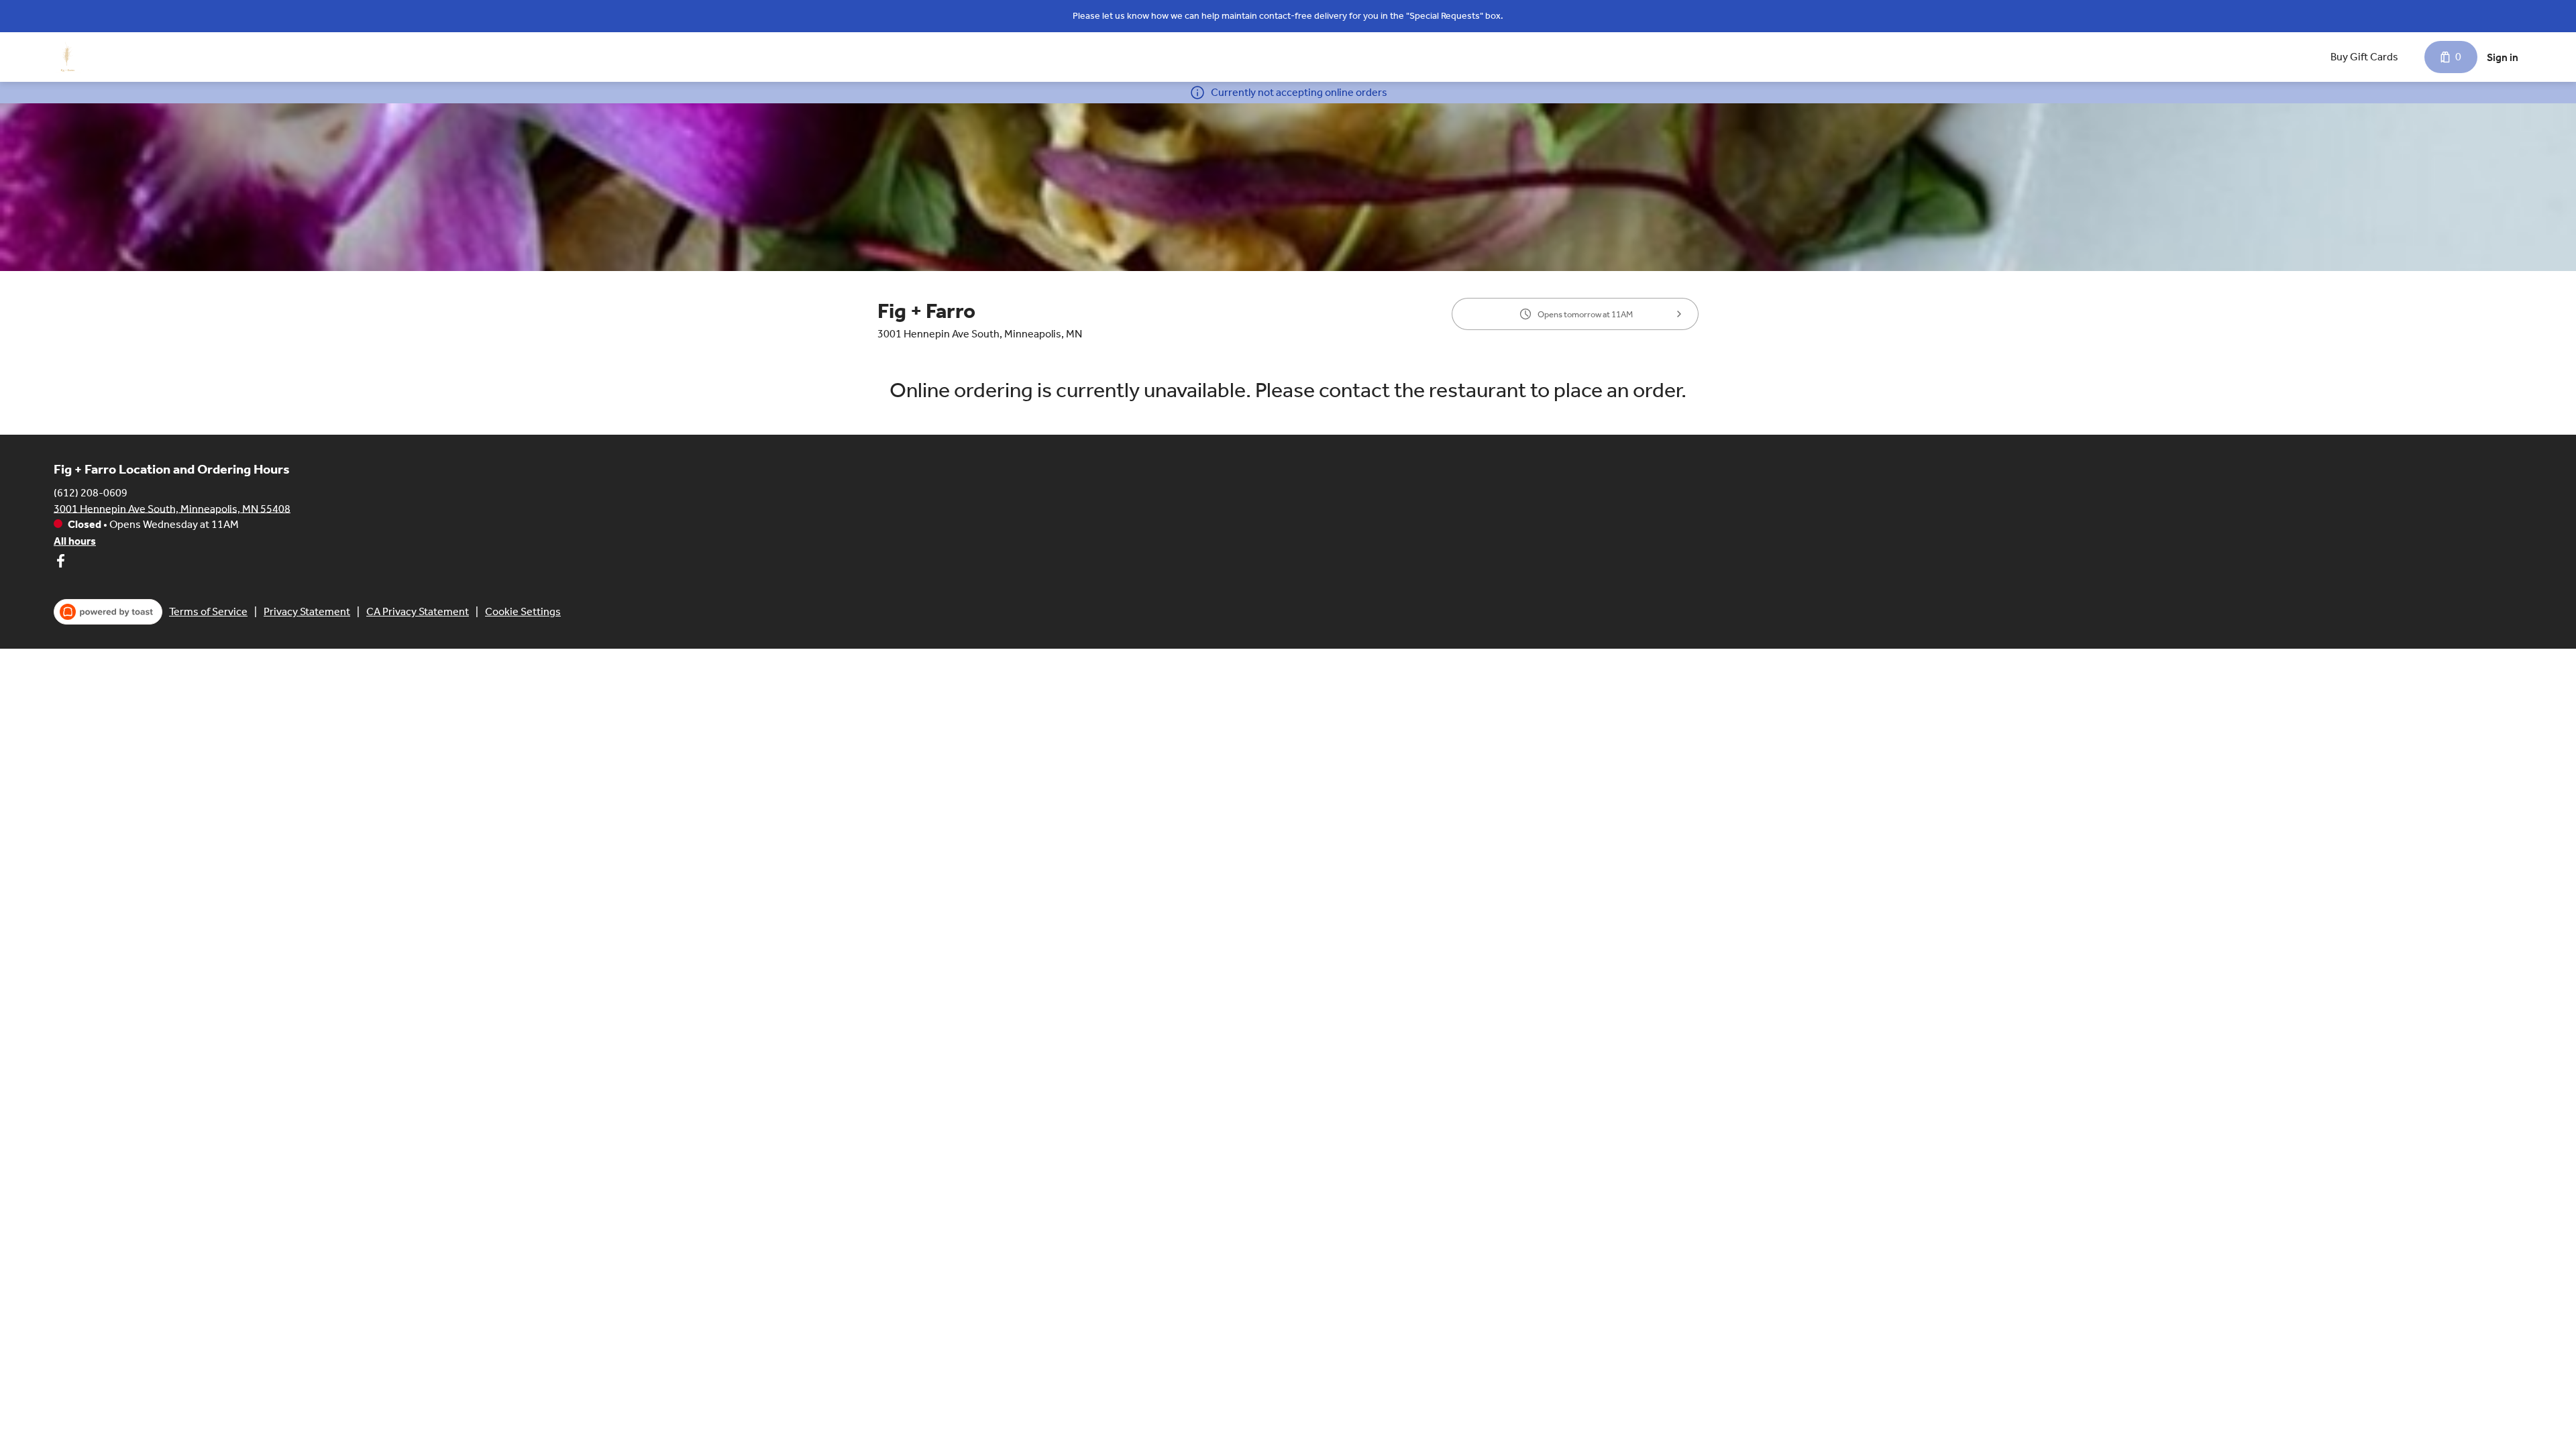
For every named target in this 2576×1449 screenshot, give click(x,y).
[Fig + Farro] (67, 57)
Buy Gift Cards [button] (2364, 57)
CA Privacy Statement (418, 611)
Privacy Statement (307, 611)
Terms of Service (208, 611)
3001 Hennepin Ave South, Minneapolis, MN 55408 (172, 508)
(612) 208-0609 (91, 492)
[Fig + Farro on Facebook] (60, 563)
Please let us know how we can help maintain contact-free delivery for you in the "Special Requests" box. (1288, 16)
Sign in (2503, 57)
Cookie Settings (523, 611)
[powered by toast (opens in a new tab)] (108, 612)
